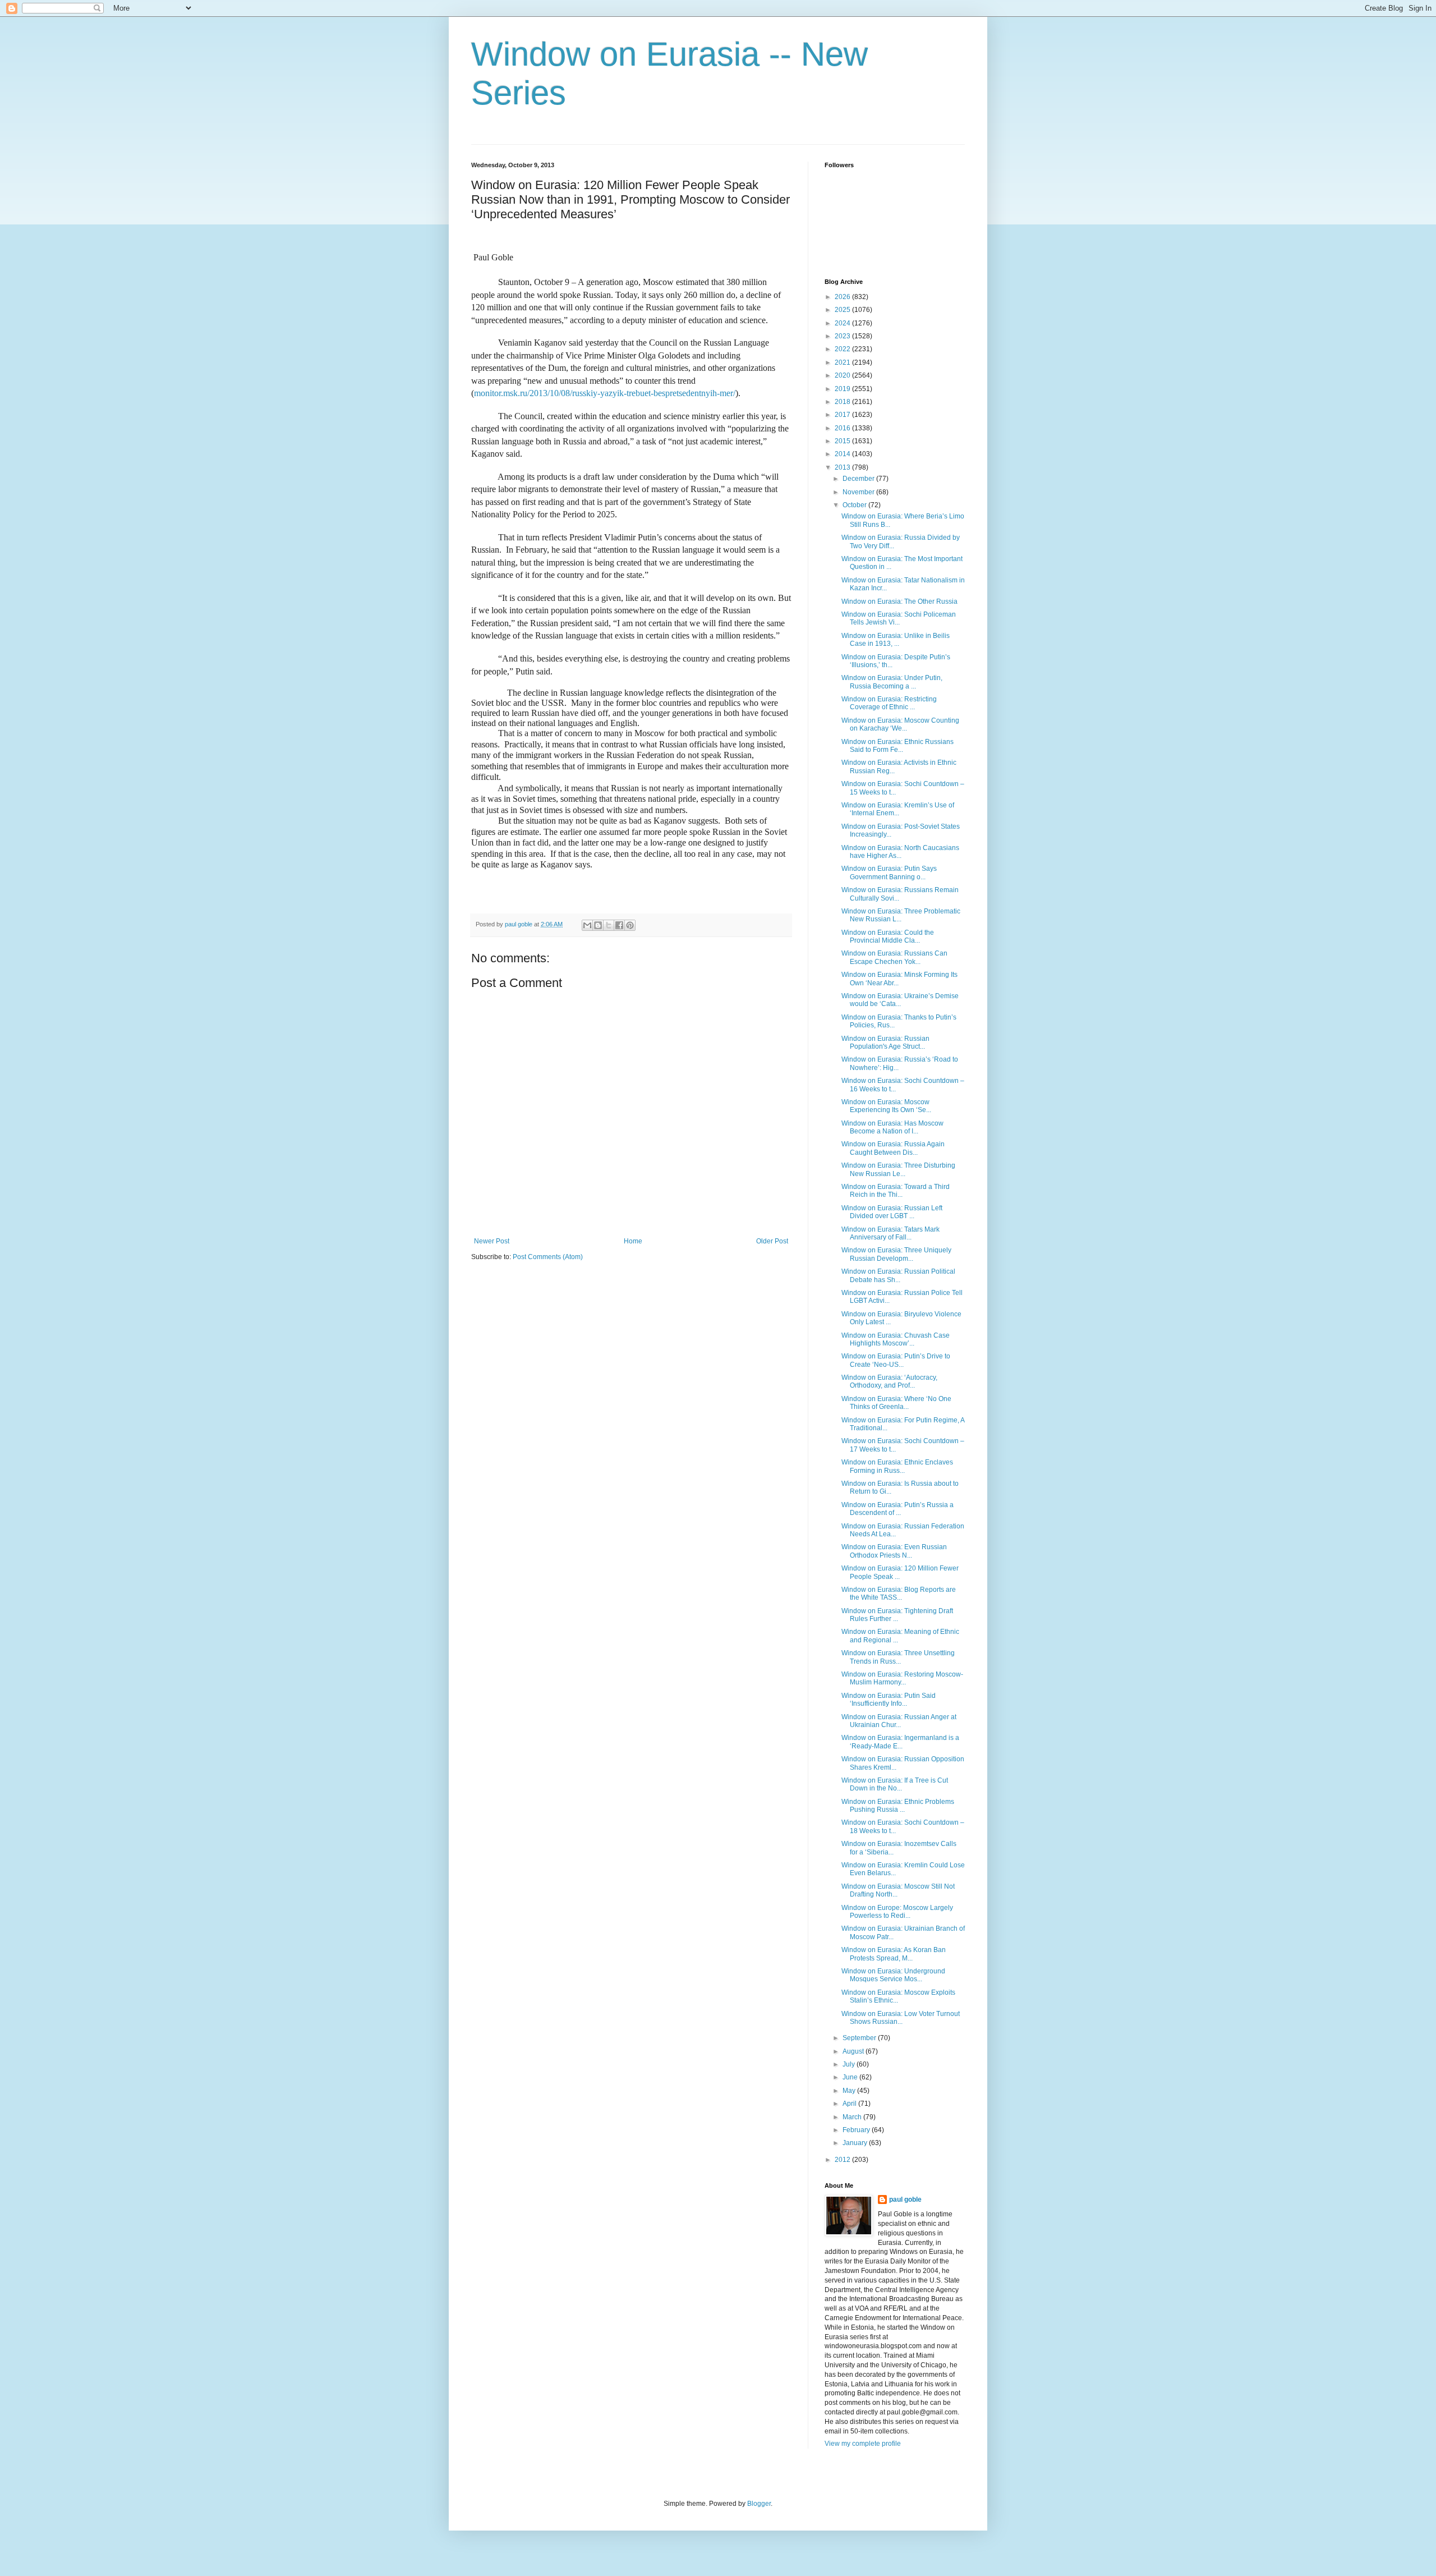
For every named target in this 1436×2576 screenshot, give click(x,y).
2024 (843, 323)
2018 (843, 402)
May (850, 2091)
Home (633, 1241)
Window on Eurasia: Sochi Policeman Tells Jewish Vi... (899, 618)
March (853, 2117)
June (851, 2077)
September (860, 2038)
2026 (843, 297)
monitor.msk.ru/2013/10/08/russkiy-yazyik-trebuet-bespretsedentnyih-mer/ (605, 393)
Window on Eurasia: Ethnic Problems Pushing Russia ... (898, 1806)
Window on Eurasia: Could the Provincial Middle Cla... (888, 936)
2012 (843, 2160)
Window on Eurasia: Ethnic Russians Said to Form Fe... (897, 746)
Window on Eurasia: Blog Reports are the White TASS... (899, 1594)
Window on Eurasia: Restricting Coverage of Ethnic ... (889, 703)
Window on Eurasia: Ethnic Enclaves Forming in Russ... (897, 1466)
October (855, 505)
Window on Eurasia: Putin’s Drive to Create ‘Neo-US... (896, 1360)
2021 (843, 362)
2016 (843, 428)
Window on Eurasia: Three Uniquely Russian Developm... (896, 1254)
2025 (843, 310)
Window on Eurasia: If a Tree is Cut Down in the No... (895, 1784)
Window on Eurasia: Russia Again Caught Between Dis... (893, 1148)
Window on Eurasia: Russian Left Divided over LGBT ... (892, 1212)
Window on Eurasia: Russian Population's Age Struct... (885, 1043)
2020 (843, 375)
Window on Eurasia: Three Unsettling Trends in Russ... (898, 1657)
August (854, 2051)
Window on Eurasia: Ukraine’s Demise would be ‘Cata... (900, 1000)
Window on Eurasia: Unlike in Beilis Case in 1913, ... (896, 640)
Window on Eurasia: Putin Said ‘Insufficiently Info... (889, 1700)
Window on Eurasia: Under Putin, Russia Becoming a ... (892, 682)
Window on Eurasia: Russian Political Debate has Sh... (898, 1275)
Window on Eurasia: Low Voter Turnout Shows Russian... (901, 2018)
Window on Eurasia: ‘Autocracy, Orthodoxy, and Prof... (889, 1381)
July (850, 2064)
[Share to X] (609, 925)
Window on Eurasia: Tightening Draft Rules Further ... (897, 1615)
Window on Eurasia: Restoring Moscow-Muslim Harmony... (902, 1678)
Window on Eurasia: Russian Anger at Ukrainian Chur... (899, 1721)
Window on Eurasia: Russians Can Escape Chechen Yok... (894, 957)
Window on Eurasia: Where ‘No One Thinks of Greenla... (896, 1403)
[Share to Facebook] (619, 925)
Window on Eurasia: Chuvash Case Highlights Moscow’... (896, 1339)
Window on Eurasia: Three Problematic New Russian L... (901, 915)
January (856, 2143)
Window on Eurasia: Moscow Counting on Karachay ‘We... (900, 724)
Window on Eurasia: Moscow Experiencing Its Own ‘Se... (886, 1106)
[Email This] (587, 925)
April (850, 2104)
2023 (843, 336)
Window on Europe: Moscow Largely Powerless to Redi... (897, 1912)
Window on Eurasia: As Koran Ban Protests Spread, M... (894, 1954)
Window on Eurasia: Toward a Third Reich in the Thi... (896, 1191)
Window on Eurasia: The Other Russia (899, 601)
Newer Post (492, 1241)
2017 (843, 415)
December (859, 479)
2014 (843, 454)
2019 (843, 389)
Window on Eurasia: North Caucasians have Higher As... (900, 852)
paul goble (905, 2200)
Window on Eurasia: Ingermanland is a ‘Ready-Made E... (900, 1742)
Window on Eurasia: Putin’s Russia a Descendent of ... (897, 1509)
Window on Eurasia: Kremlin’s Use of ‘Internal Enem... (898, 809)
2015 (843, 441)
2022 (843, 349)
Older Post (772, 1241)
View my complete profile (863, 2444)
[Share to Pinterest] (630, 925)
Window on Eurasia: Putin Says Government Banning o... (889, 873)
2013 (843, 467)
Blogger (759, 2504)
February (857, 2130)
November (859, 492)
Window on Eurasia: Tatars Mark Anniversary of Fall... (890, 1233)
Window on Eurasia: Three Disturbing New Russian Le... (898, 1169)
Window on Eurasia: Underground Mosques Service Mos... (893, 1975)
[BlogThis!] (598, 925)
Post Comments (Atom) (548, 1257)
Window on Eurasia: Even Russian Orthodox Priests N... (894, 1551)
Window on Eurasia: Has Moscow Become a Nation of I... (892, 1127)
